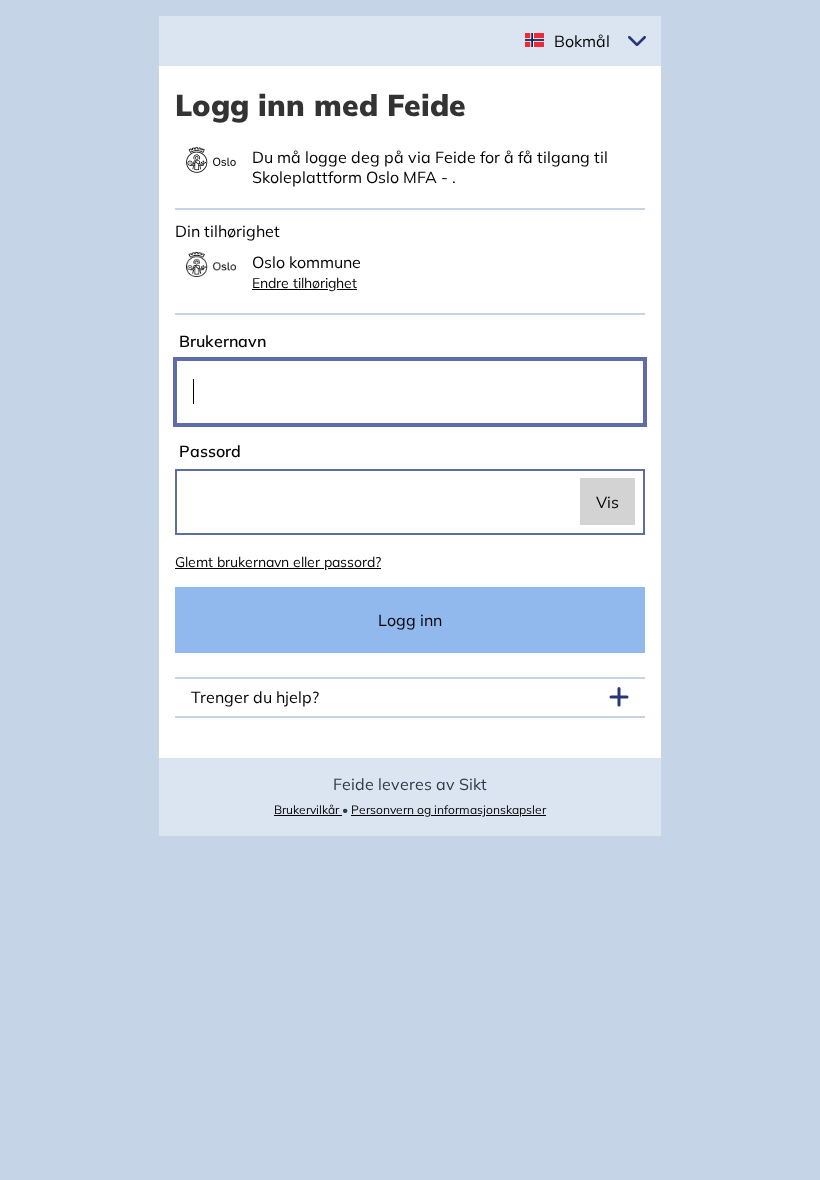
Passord (208, 451)
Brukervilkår (308, 809)
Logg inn (410, 620)
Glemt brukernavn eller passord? (278, 562)
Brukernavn (220, 341)
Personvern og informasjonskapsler (448, 809)
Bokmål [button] (582, 41)
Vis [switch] (607, 502)
